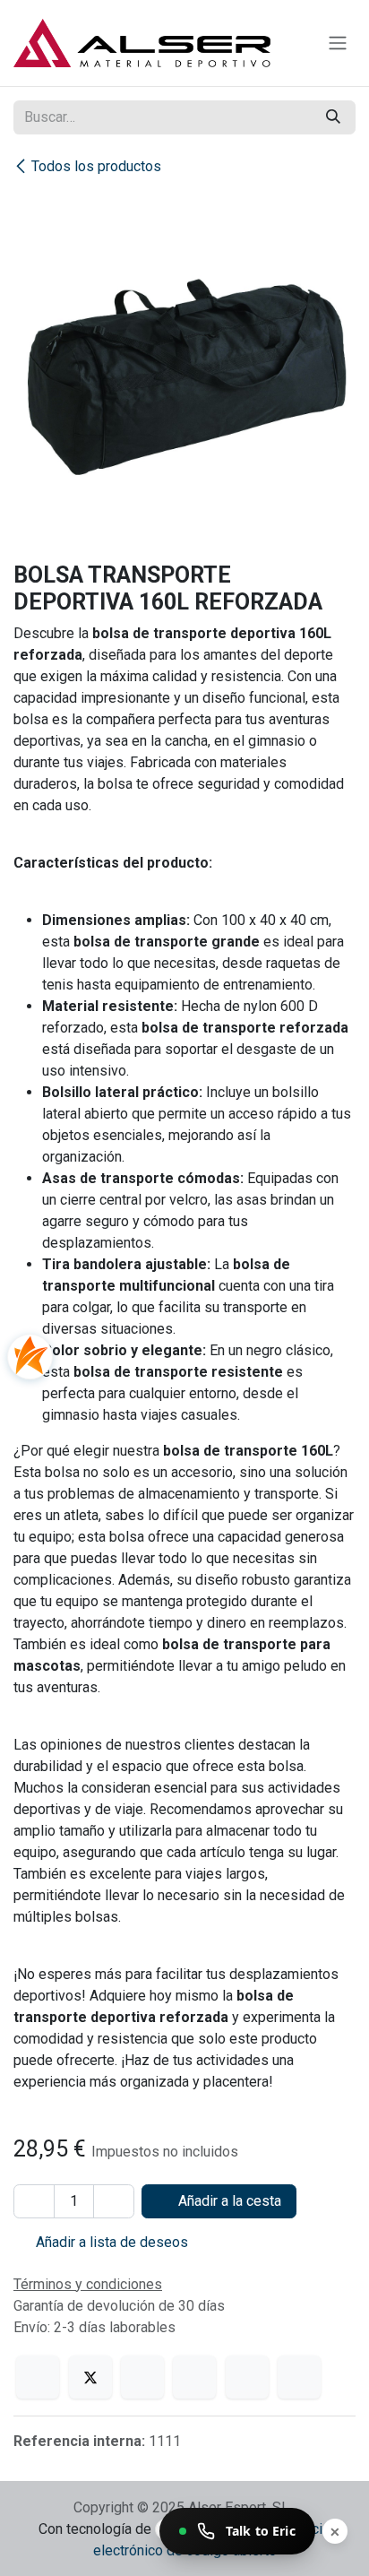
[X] (90, 2377)
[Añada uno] (114, 2201)
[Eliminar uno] (34, 2201)
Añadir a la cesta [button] (228, 2201)
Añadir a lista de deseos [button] (110, 2242)
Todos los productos (96, 166)
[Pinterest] (247, 2377)
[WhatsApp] (194, 2377)
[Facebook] (38, 2377)
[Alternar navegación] (338, 43)
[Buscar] (333, 117)
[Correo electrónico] (299, 2377)
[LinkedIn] (142, 2377)
